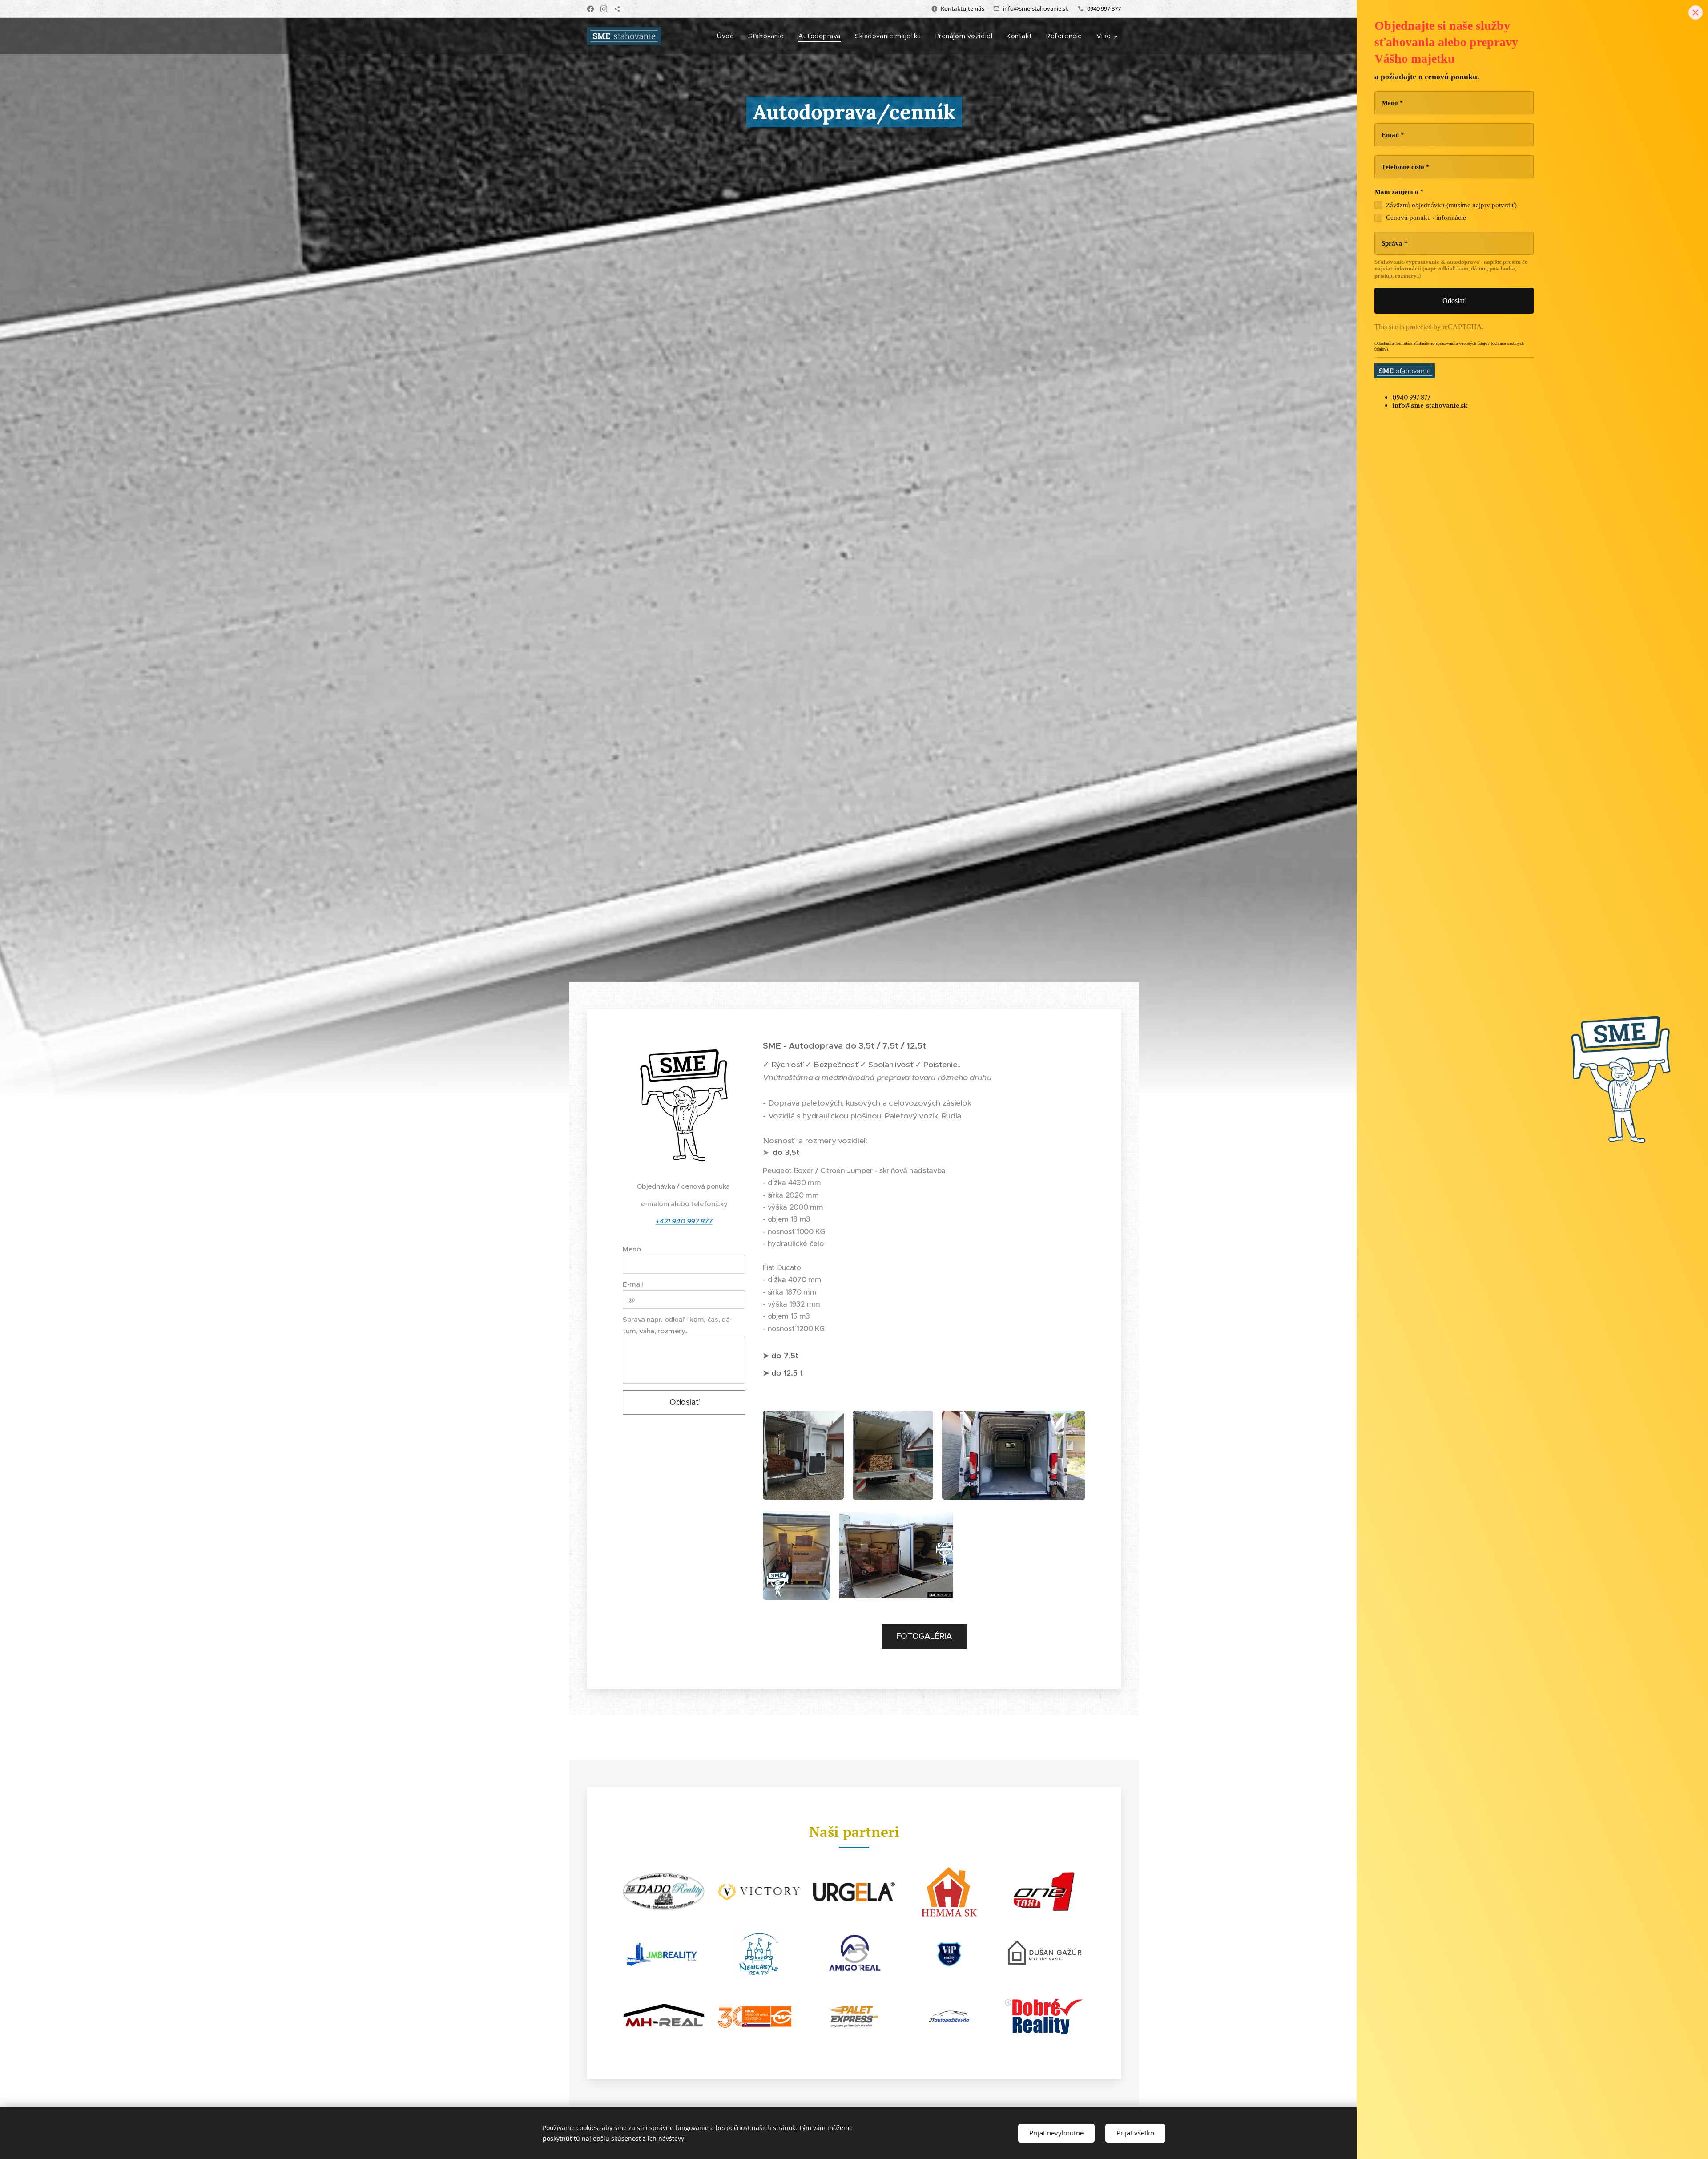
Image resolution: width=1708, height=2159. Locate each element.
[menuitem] (728, 36)
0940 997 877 (1104, 8)
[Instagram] (604, 9)
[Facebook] (590, 9)
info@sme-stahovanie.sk (1036, 8)
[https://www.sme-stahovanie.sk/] (617, 9)
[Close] (1696, 12)
